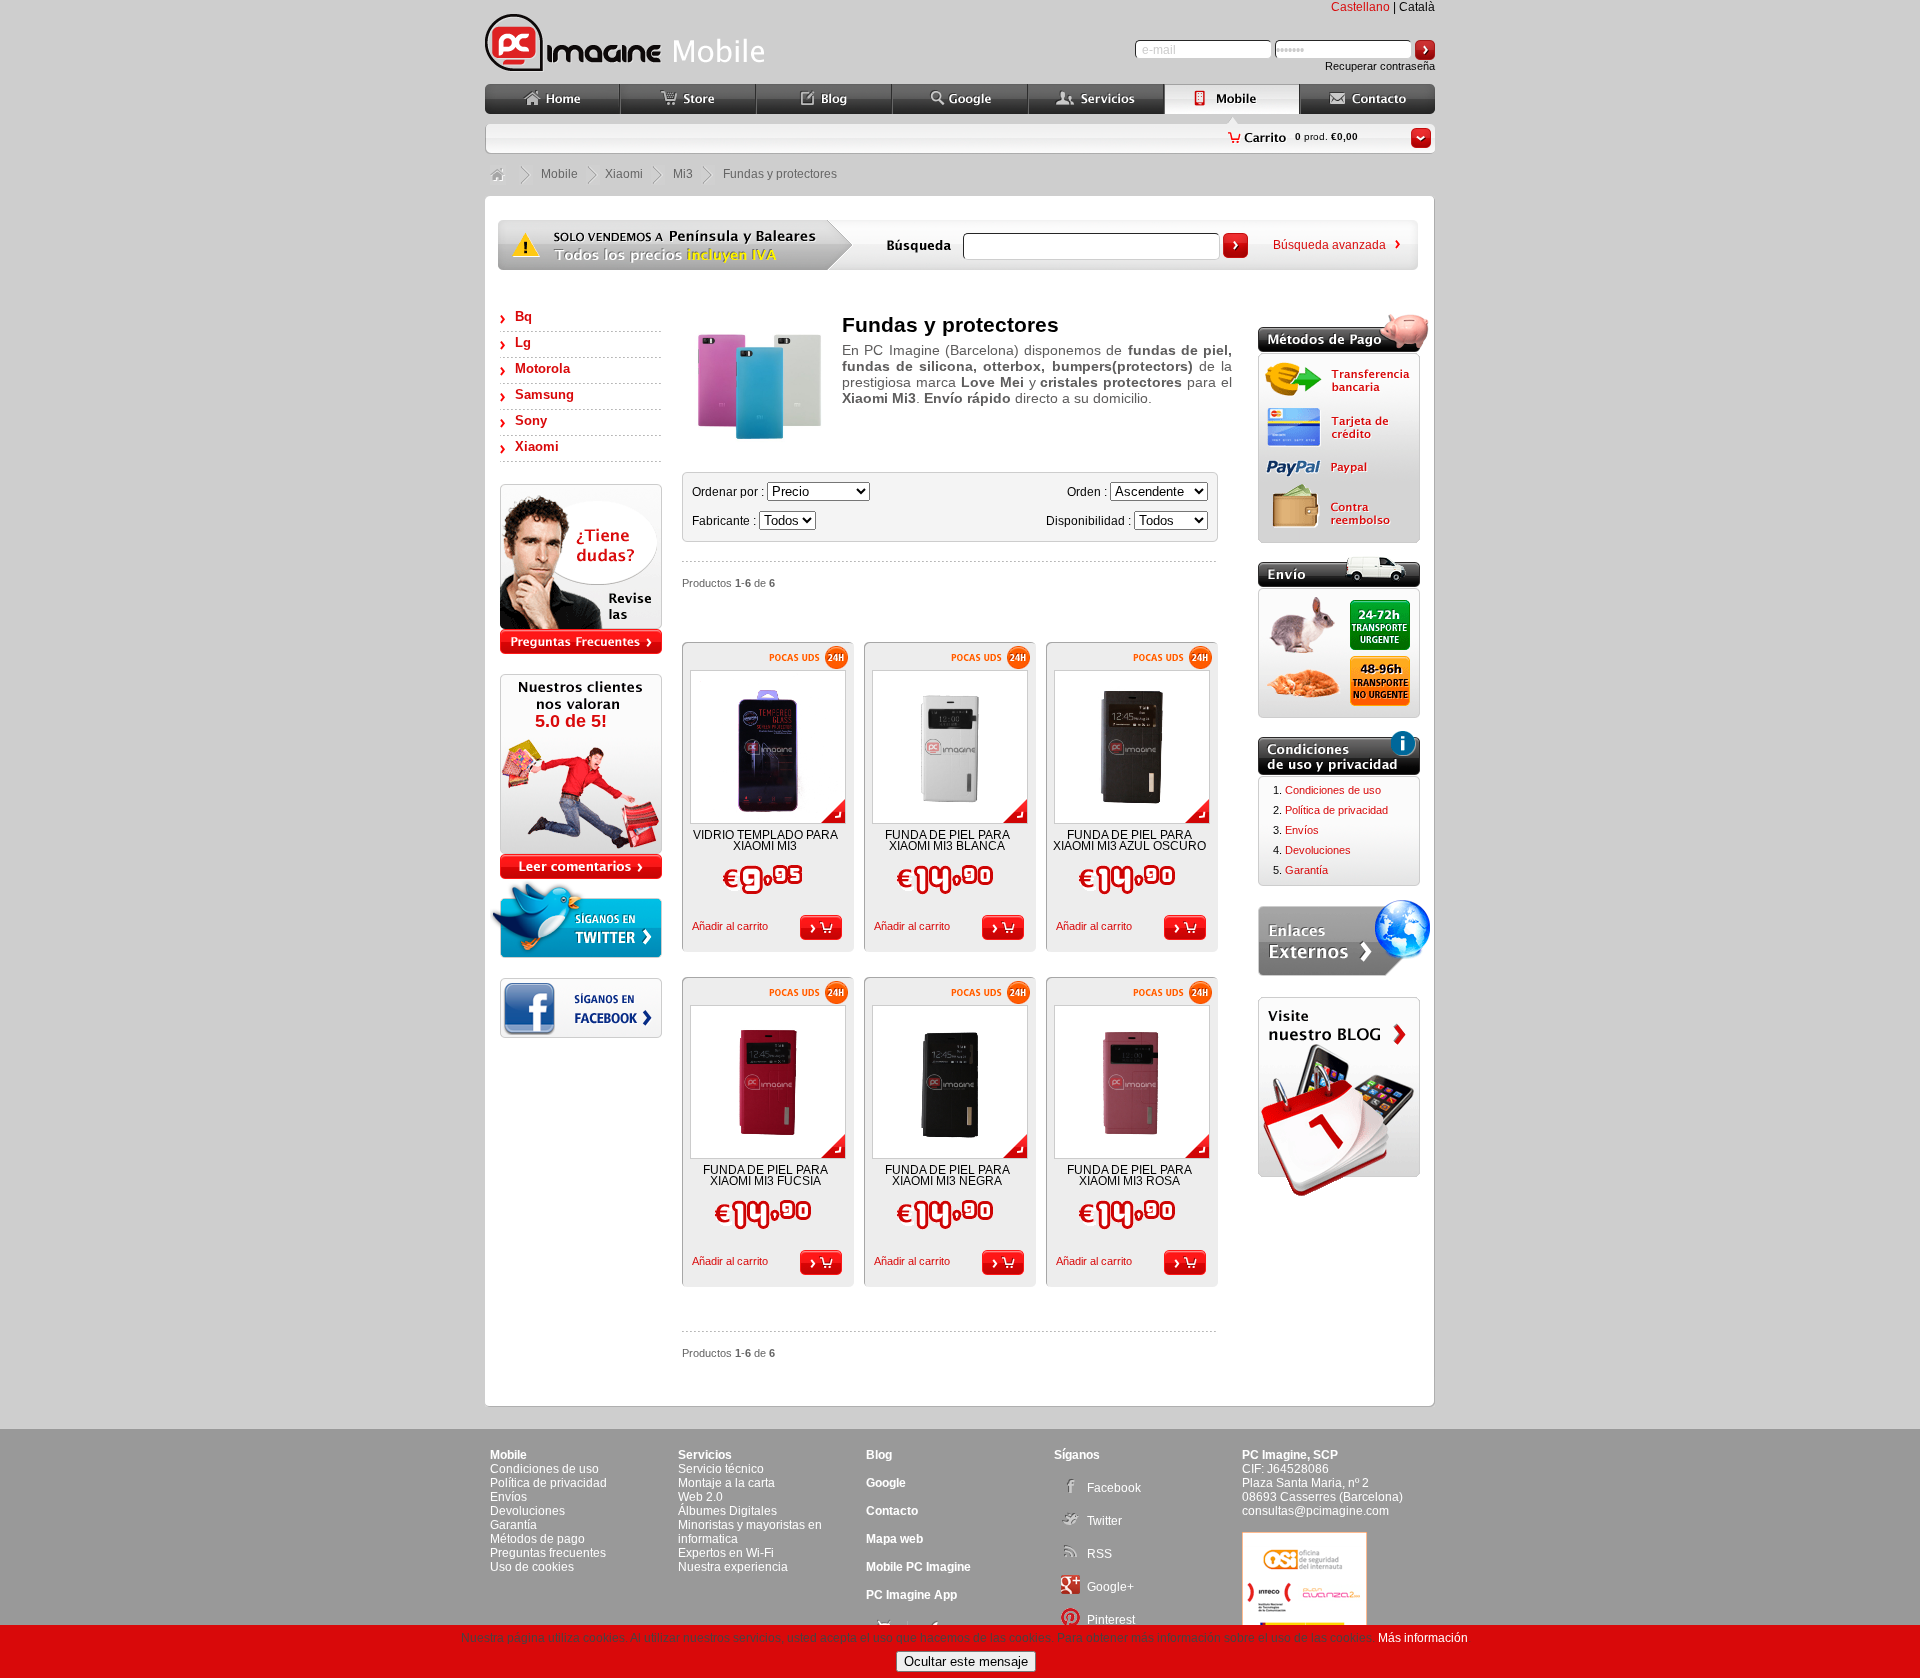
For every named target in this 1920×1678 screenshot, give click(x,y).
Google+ (1110, 1587)
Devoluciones (1318, 850)
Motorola (542, 368)
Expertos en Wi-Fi (726, 1553)
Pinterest (1111, 1620)
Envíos (1302, 830)
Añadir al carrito (730, 926)
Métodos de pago (537, 1539)
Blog (879, 1455)
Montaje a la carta (726, 1483)
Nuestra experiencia (733, 1567)
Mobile (559, 174)
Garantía (1306, 870)
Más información (1423, 1638)
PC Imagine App (911, 1595)
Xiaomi (537, 446)
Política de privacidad (1336, 810)
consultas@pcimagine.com (1315, 1511)
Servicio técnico (721, 1469)
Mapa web (894, 1539)
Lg (523, 342)
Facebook (1114, 1488)
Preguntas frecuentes (548, 1553)
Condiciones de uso (1333, 790)
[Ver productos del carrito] (1421, 138)
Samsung (544, 394)
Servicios (705, 1455)
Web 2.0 (700, 1497)
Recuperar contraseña (1380, 66)
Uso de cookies (532, 1567)
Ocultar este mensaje (966, 1661)
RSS (1099, 1554)
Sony (531, 420)
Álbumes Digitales (727, 1511)
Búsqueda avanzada (1329, 245)
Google (886, 1483)
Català (1417, 7)
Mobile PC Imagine (918, 1567)
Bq (523, 316)
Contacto (892, 1511)
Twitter (1104, 1521)
